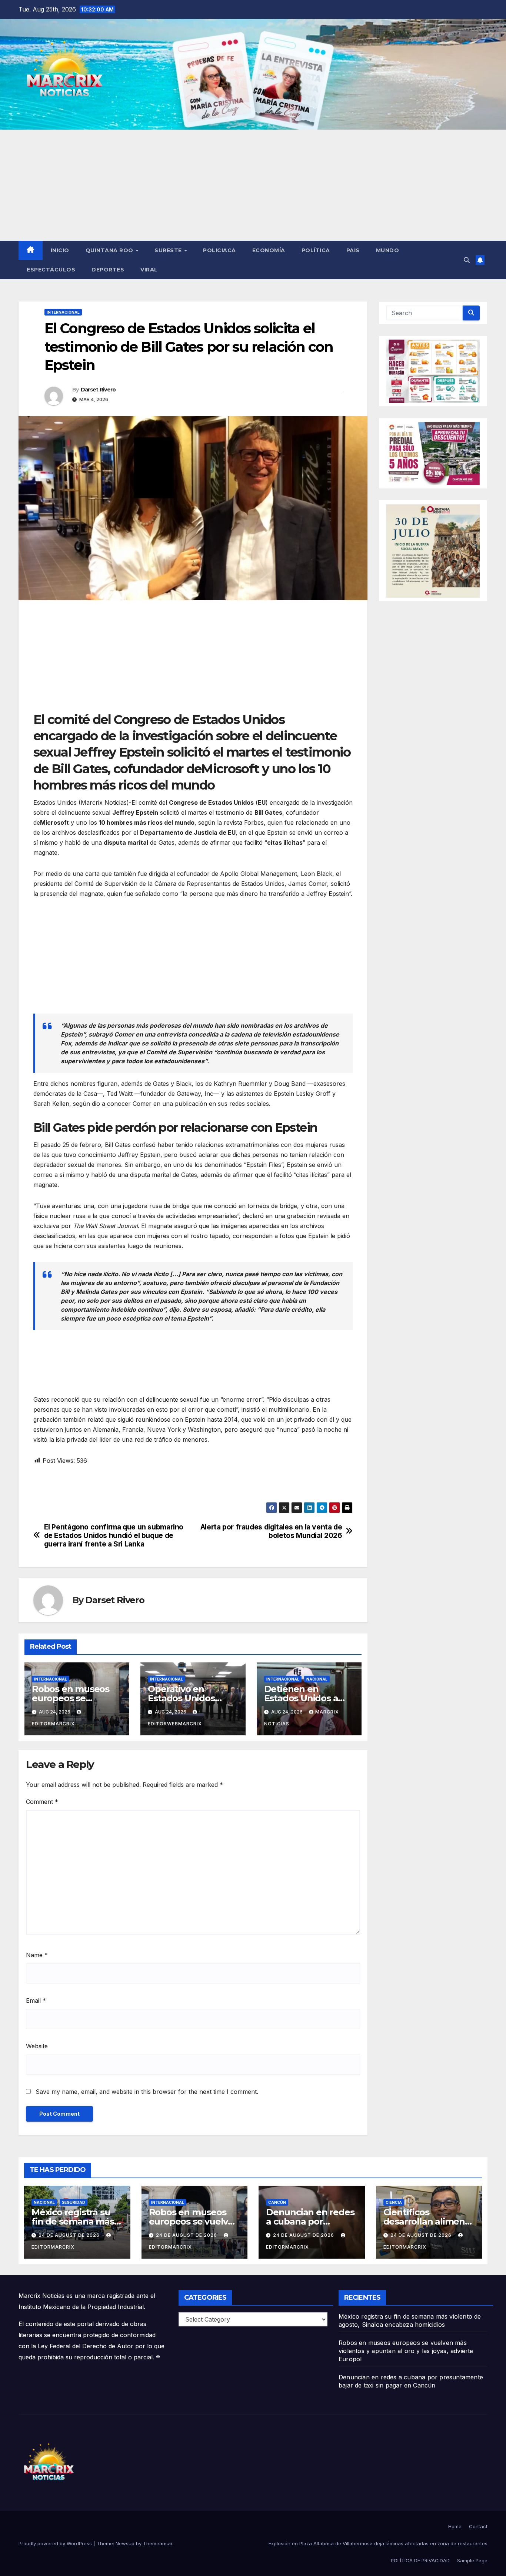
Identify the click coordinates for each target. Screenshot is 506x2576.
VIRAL (149, 270)
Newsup (125, 2543)
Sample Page (472, 2560)
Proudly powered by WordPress (56, 2543)
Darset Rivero (98, 390)
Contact (478, 2526)
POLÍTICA (316, 250)
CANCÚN (277, 2202)
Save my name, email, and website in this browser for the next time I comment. (147, 2092)
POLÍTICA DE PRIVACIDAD (420, 2560)
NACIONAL (317, 1679)
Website (37, 2046)
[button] (467, 260)
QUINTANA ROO (110, 250)
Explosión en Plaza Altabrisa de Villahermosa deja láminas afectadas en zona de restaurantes (378, 2543)
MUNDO (388, 250)
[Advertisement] (253, 185)
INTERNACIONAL (63, 312)
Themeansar (158, 2543)
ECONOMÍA (269, 250)
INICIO (60, 250)
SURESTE (169, 250)
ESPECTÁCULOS (51, 270)
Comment (42, 1802)
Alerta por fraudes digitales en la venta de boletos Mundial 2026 (271, 1531)
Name (37, 1955)
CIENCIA (394, 2202)
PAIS (353, 250)
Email (36, 2001)
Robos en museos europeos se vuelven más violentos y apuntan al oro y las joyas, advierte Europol (406, 2351)
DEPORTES (108, 270)
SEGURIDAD (74, 2202)
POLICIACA (219, 250)
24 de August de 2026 (70, 2235)
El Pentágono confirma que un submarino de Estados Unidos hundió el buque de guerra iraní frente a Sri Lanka (114, 1536)
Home (455, 2526)
